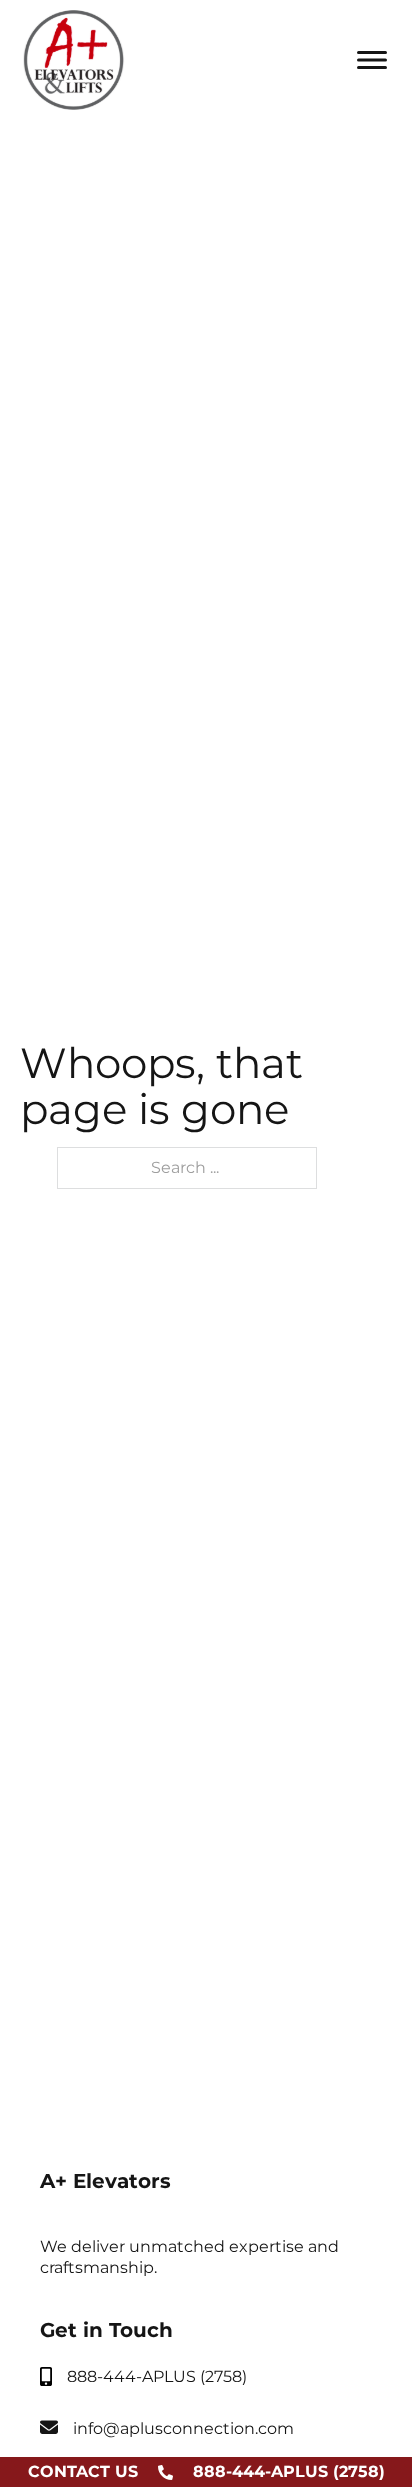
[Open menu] (372, 60)
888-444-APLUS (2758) (289, 2471)
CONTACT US (83, 2471)
